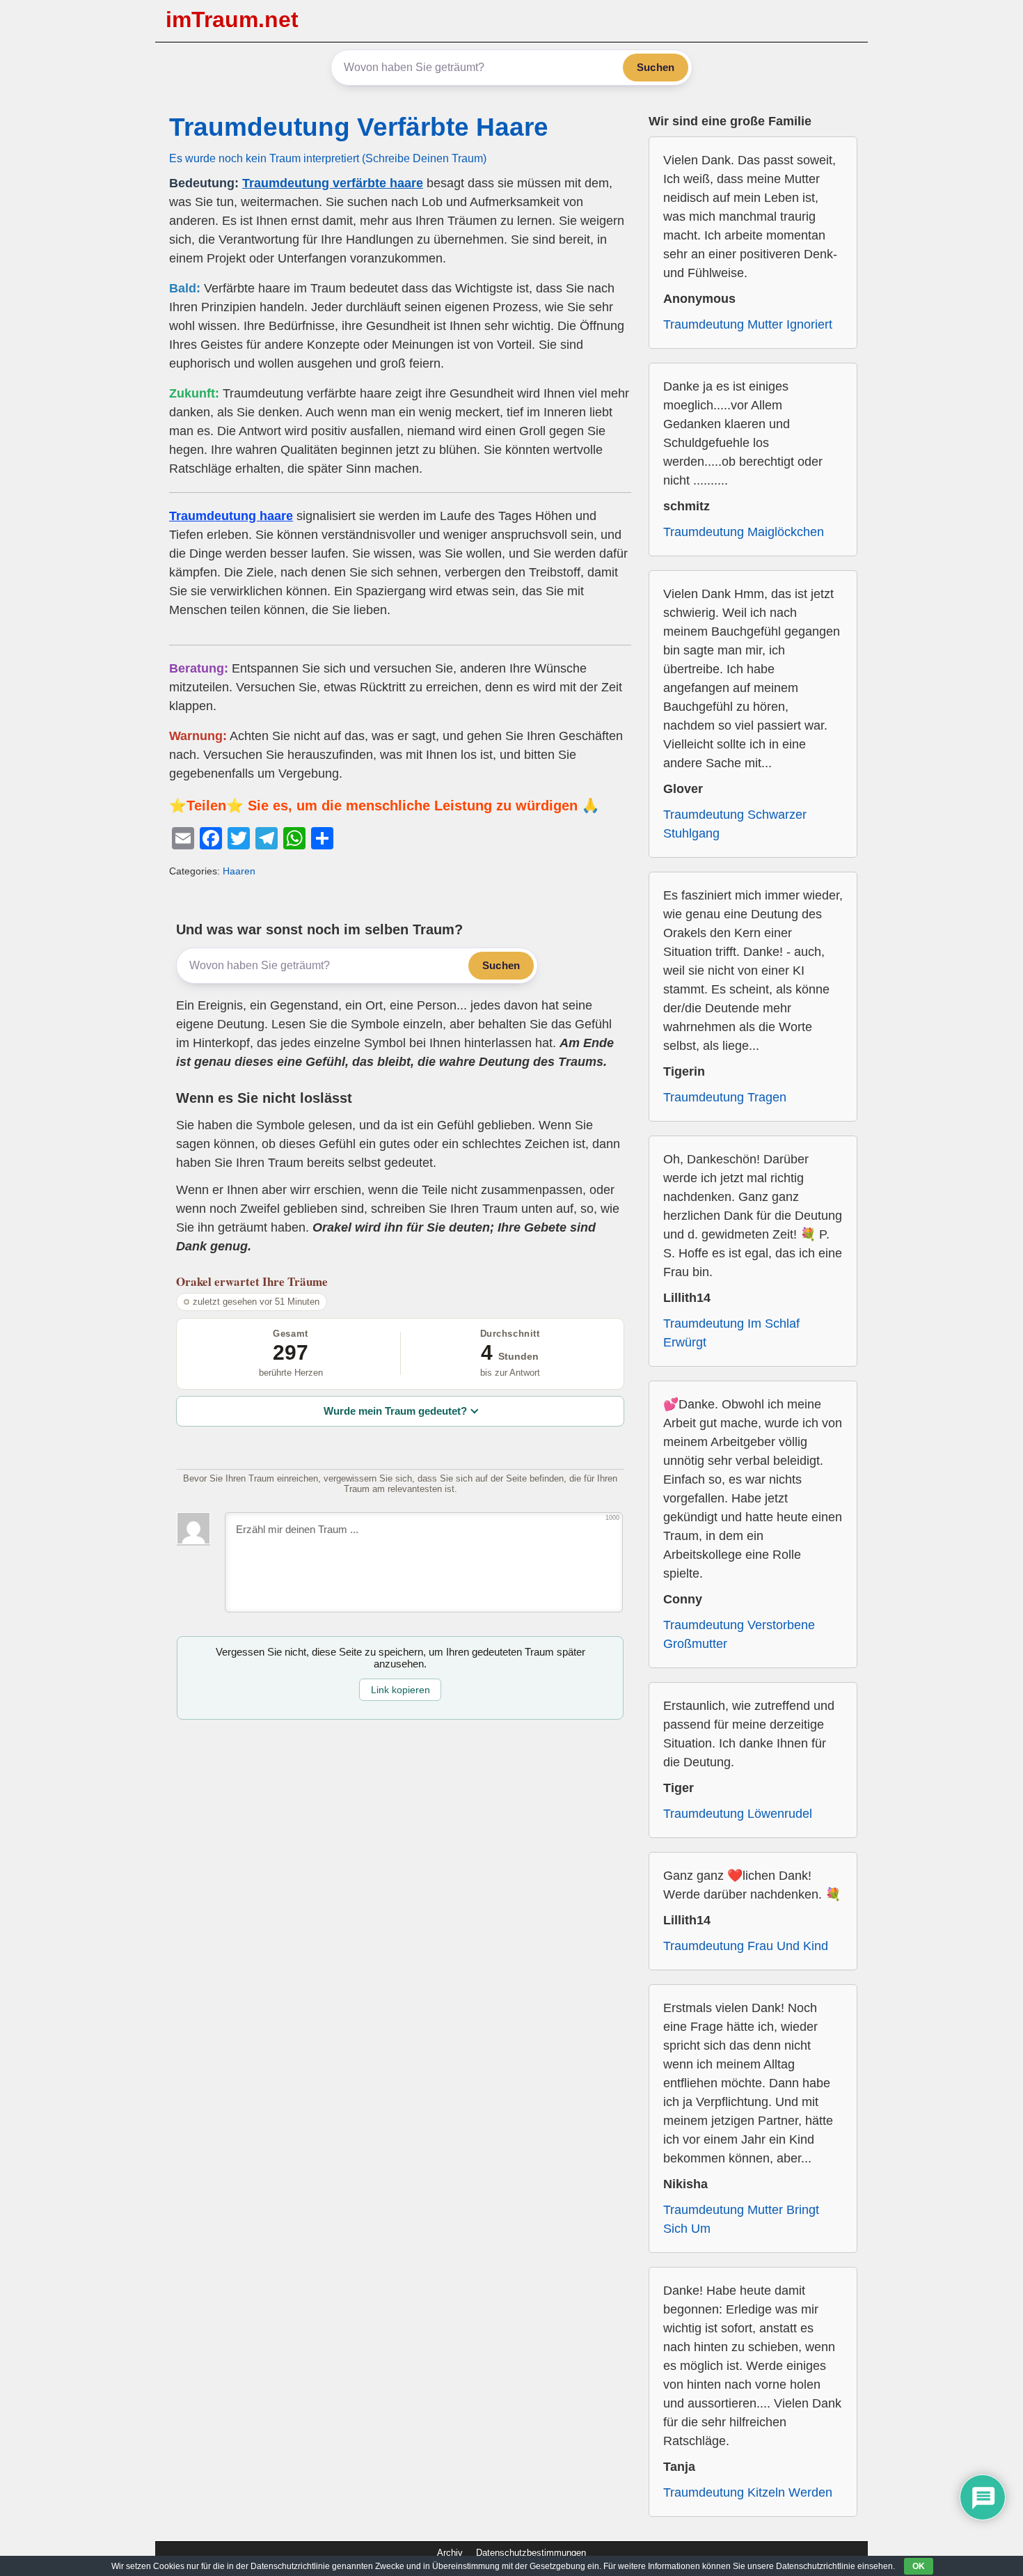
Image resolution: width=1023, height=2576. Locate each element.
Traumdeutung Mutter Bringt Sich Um (741, 2219)
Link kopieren (401, 1690)
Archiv (450, 2553)
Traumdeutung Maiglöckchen (744, 532)
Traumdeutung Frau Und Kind (746, 1946)
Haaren (239, 871)
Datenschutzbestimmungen (531, 2553)
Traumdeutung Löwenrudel (738, 1814)
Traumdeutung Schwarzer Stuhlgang (735, 824)
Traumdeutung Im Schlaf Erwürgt (731, 1333)
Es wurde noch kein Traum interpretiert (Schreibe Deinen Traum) (328, 158)
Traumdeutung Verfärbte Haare (359, 127)
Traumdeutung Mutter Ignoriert (748, 324)
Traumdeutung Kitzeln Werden (748, 2492)
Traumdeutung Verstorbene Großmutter (739, 1634)
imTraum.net (232, 19)
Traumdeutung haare (231, 516)
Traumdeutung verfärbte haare (333, 183)
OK (919, 2566)
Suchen (656, 67)
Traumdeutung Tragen (725, 1097)
